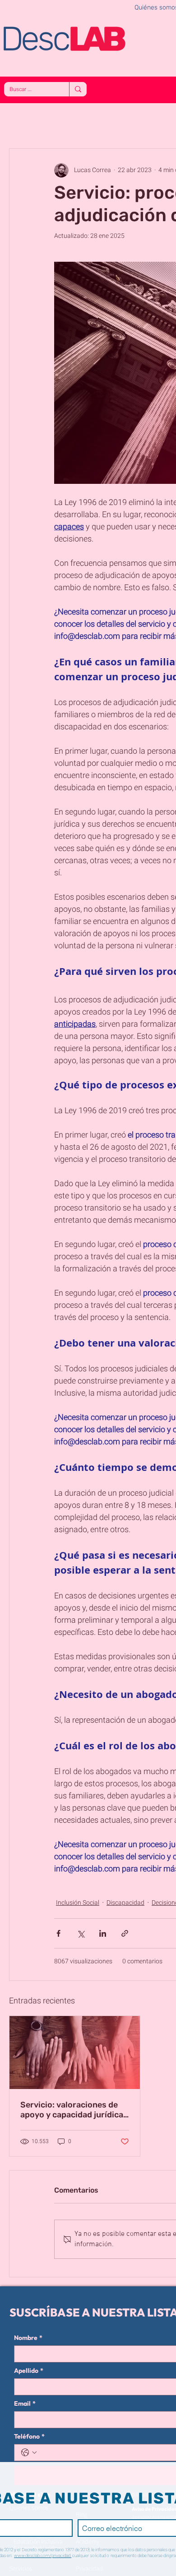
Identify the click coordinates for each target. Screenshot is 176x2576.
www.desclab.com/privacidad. (43, 2556)
